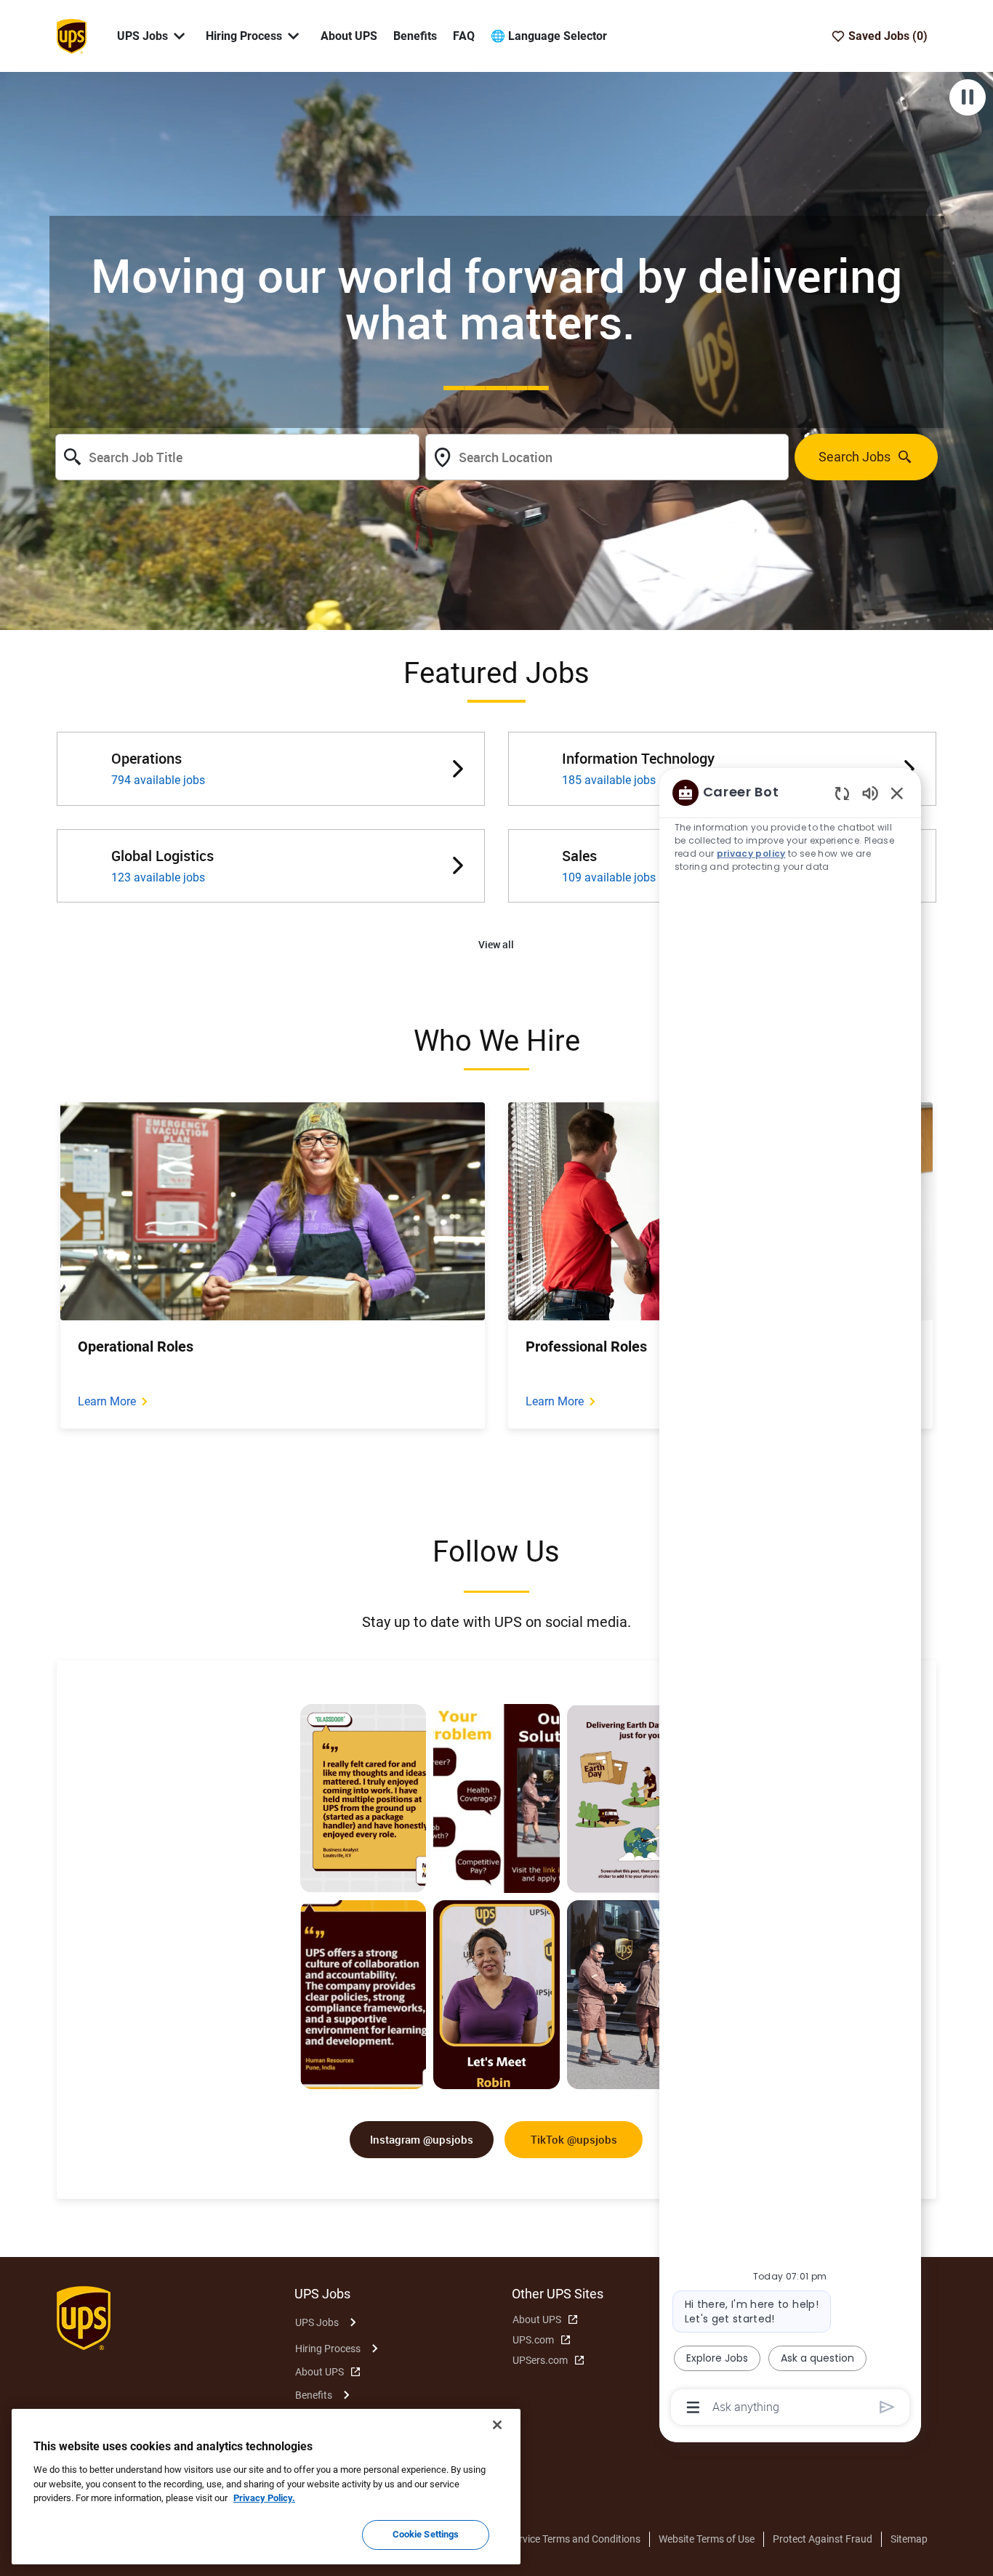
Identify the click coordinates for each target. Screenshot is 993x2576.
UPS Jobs (317, 2322)
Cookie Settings (426, 2534)
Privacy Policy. (264, 2498)
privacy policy (751, 853)
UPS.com (533, 2340)
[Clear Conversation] (842, 793)
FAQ (464, 36)
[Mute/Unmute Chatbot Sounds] (870, 792)
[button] (496, 945)
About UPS (349, 36)
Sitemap (909, 2539)
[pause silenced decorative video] (968, 97)
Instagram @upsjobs (422, 2139)
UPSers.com (540, 2360)
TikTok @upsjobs (574, 2139)
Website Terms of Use (707, 2539)
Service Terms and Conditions (574, 2539)
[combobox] (237, 457)
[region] (790, 1599)
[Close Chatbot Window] (897, 793)
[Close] (497, 2425)
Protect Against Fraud (823, 2539)
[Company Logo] (71, 35)
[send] (887, 2407)
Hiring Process (328, 2349)
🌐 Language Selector (549, 36)
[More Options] (693, 2407)
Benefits (415, 36)
